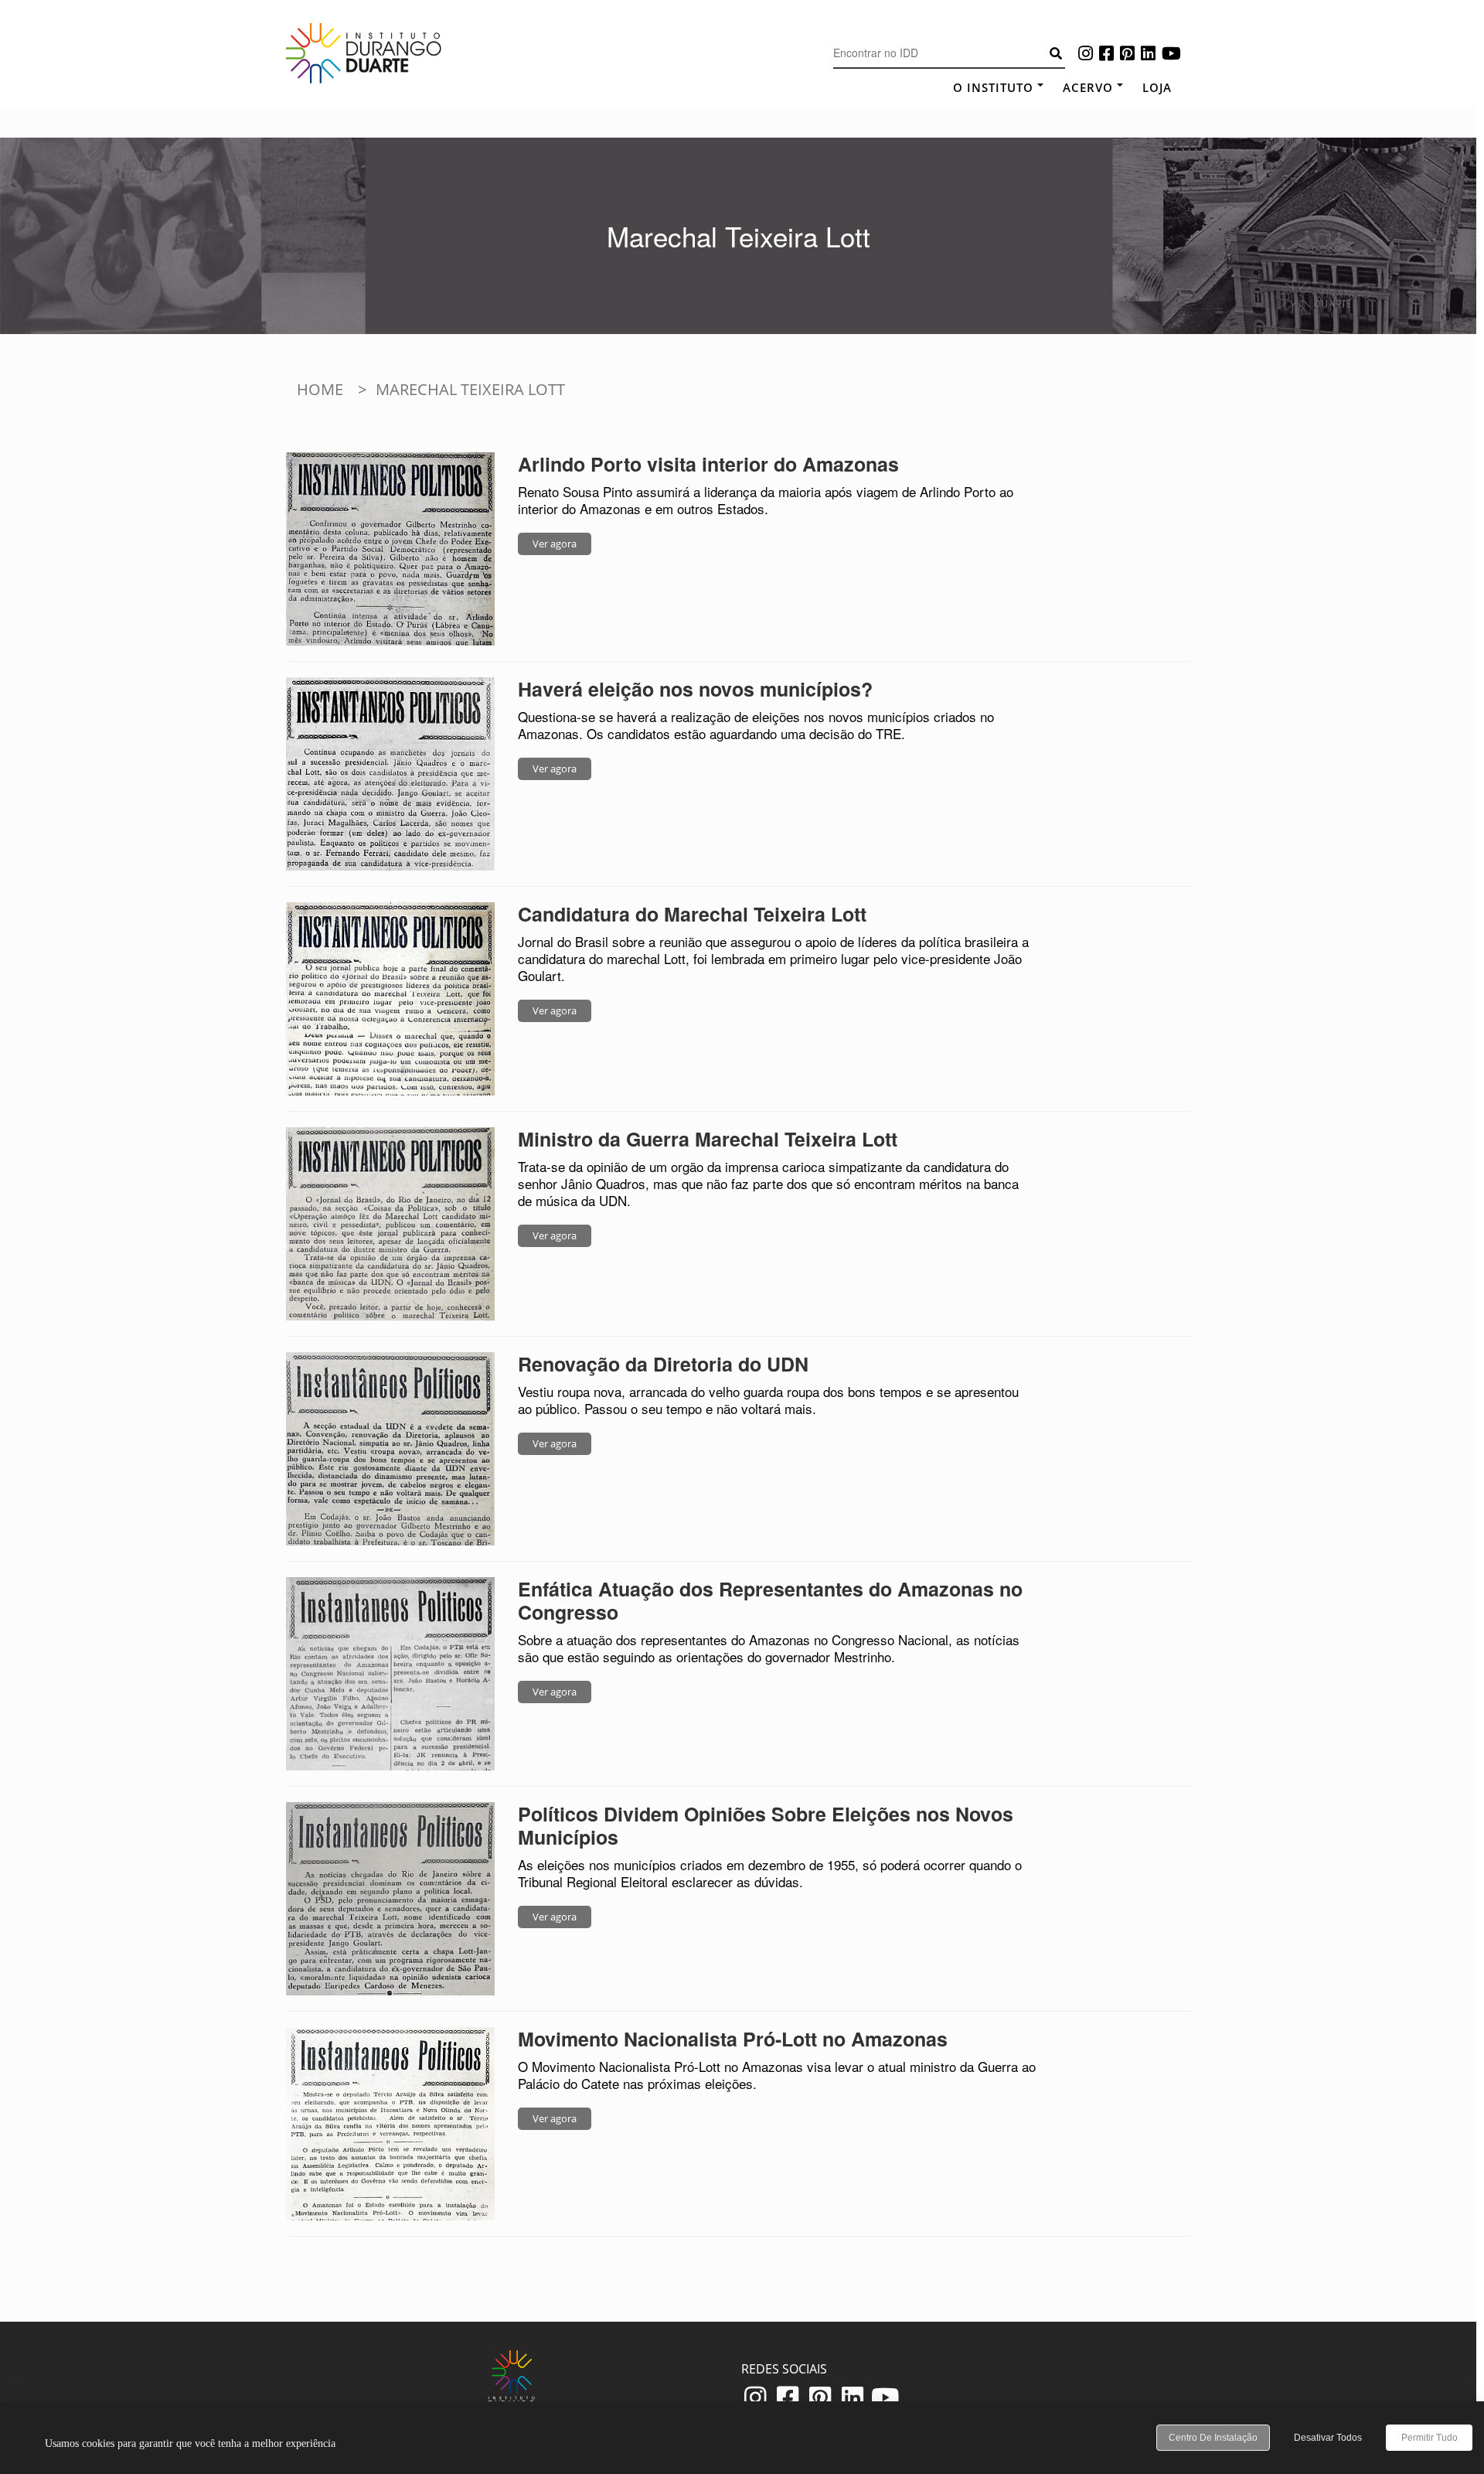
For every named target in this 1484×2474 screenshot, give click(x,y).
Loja (1157, 87)
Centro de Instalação (1213, 2438)
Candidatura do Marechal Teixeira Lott (692, 914)
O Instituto (993, 87)
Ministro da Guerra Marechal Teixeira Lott (708, 1139)
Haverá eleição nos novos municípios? (695, 689)
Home (320, 389)
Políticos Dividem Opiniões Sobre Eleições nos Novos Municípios (766, 1825)
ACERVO (1088, 87)
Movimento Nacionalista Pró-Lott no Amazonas (733, 2039)
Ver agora (555, 544)
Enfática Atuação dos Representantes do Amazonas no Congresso (770, 1600)
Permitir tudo (1430, 2438)
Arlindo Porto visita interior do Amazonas (708, 464)
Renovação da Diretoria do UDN (663, 1364)
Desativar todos (1328, 2438)
